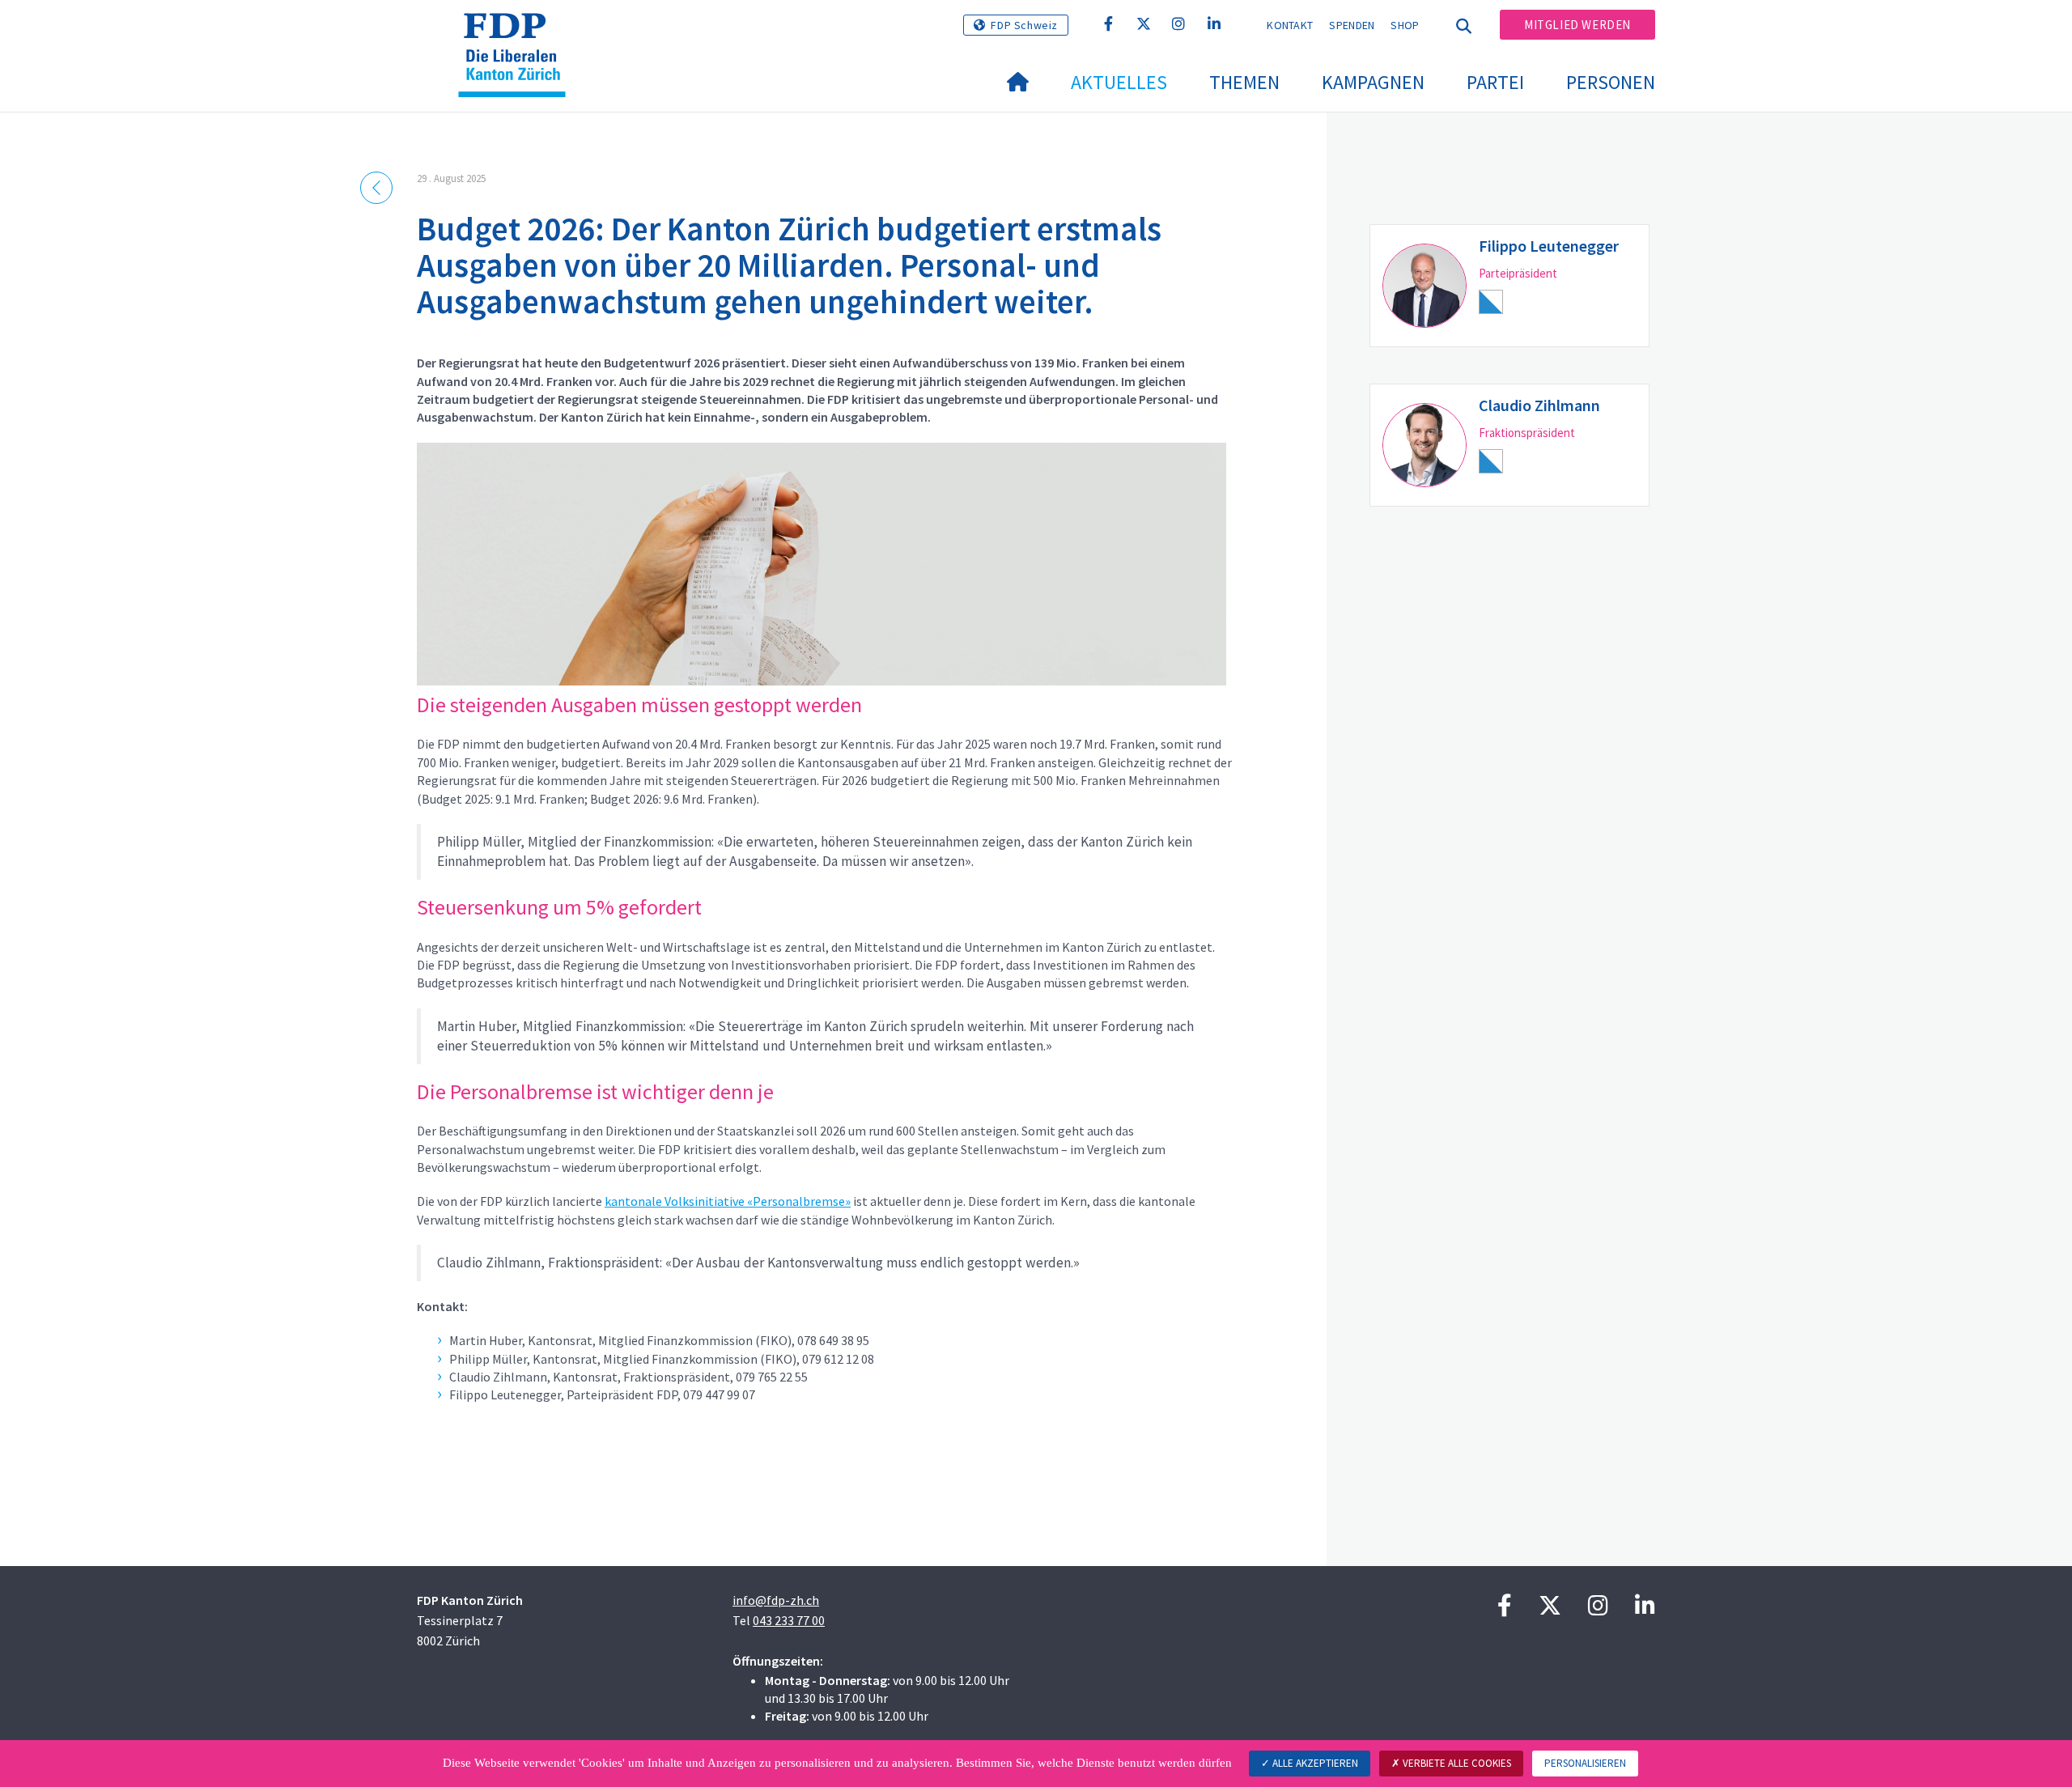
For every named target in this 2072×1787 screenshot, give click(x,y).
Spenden (1352, 25)
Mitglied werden (1577, 25)
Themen (1244, 82)
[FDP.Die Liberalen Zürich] (518, 33)
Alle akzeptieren (1314, 1763)
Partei (1495, 82)
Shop (1405, 25)
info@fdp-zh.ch (776, 1600)
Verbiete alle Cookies (1456, 1763)
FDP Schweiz (1024, 25)
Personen (1611, 82)
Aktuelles (1119, 82)
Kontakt (1290, 25)
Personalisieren (1585, 1763)
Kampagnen (1373, 82)
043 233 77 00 (789, 1620)
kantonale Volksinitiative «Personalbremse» (728, 1201)
